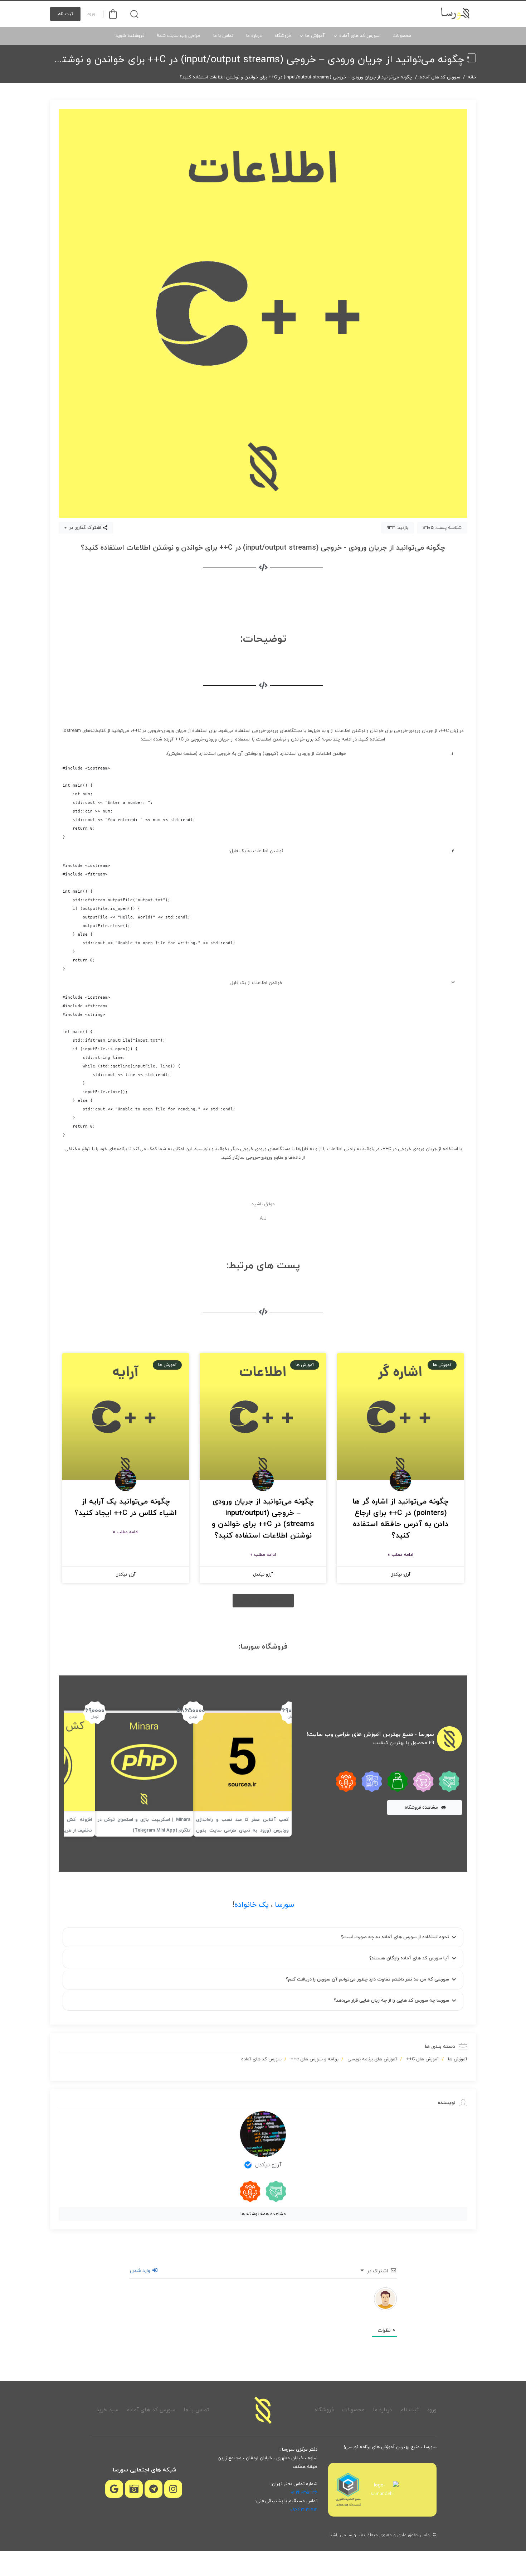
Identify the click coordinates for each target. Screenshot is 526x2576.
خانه (472, 77)
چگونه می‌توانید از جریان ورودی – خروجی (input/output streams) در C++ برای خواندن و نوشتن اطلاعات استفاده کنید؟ (263, 1519)
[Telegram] (154, 2489)
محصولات (402, 36)
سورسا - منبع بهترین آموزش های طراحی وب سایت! (370, 1735)
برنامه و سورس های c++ (315, 2059)
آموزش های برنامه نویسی (372, 2059)
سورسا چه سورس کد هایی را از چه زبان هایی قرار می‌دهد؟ (391, 2001)
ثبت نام (65, 14)
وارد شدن (141, 2271)
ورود (91, 14)
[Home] (263, 2410)
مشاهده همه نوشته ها (263, 2214)
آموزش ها (315, 36)
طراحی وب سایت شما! (179, 36)
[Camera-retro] (134, 2489)
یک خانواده (252, 1905)
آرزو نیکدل (268, 2165)
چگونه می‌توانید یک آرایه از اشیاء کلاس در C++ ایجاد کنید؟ (126, 1508)
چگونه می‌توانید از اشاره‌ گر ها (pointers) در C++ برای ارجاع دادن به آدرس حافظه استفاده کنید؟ (401, 1519)
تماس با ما (223, 36)
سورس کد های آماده (359, 36)
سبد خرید (107, 2410)
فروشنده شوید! (129, 36)
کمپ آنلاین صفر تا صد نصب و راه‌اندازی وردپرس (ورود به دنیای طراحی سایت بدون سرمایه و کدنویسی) (242, 1830)
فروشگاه (283, 36)
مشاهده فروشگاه (422, 1808)
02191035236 (304, 2493)
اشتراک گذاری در (84, 528)
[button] (263, 1601)
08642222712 (304, 2510)
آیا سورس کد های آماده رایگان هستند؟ (409, 1958)
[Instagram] (173, 2489)
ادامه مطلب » (400, 1555)
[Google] (114, 2489)
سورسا (284, 1905)
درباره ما (254, 36)
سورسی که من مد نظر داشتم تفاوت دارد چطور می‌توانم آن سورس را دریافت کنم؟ (367, 1979)
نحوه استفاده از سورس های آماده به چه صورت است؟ (395, 1937)
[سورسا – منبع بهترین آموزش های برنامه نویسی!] (456, 14)
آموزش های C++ (423, 2059)
